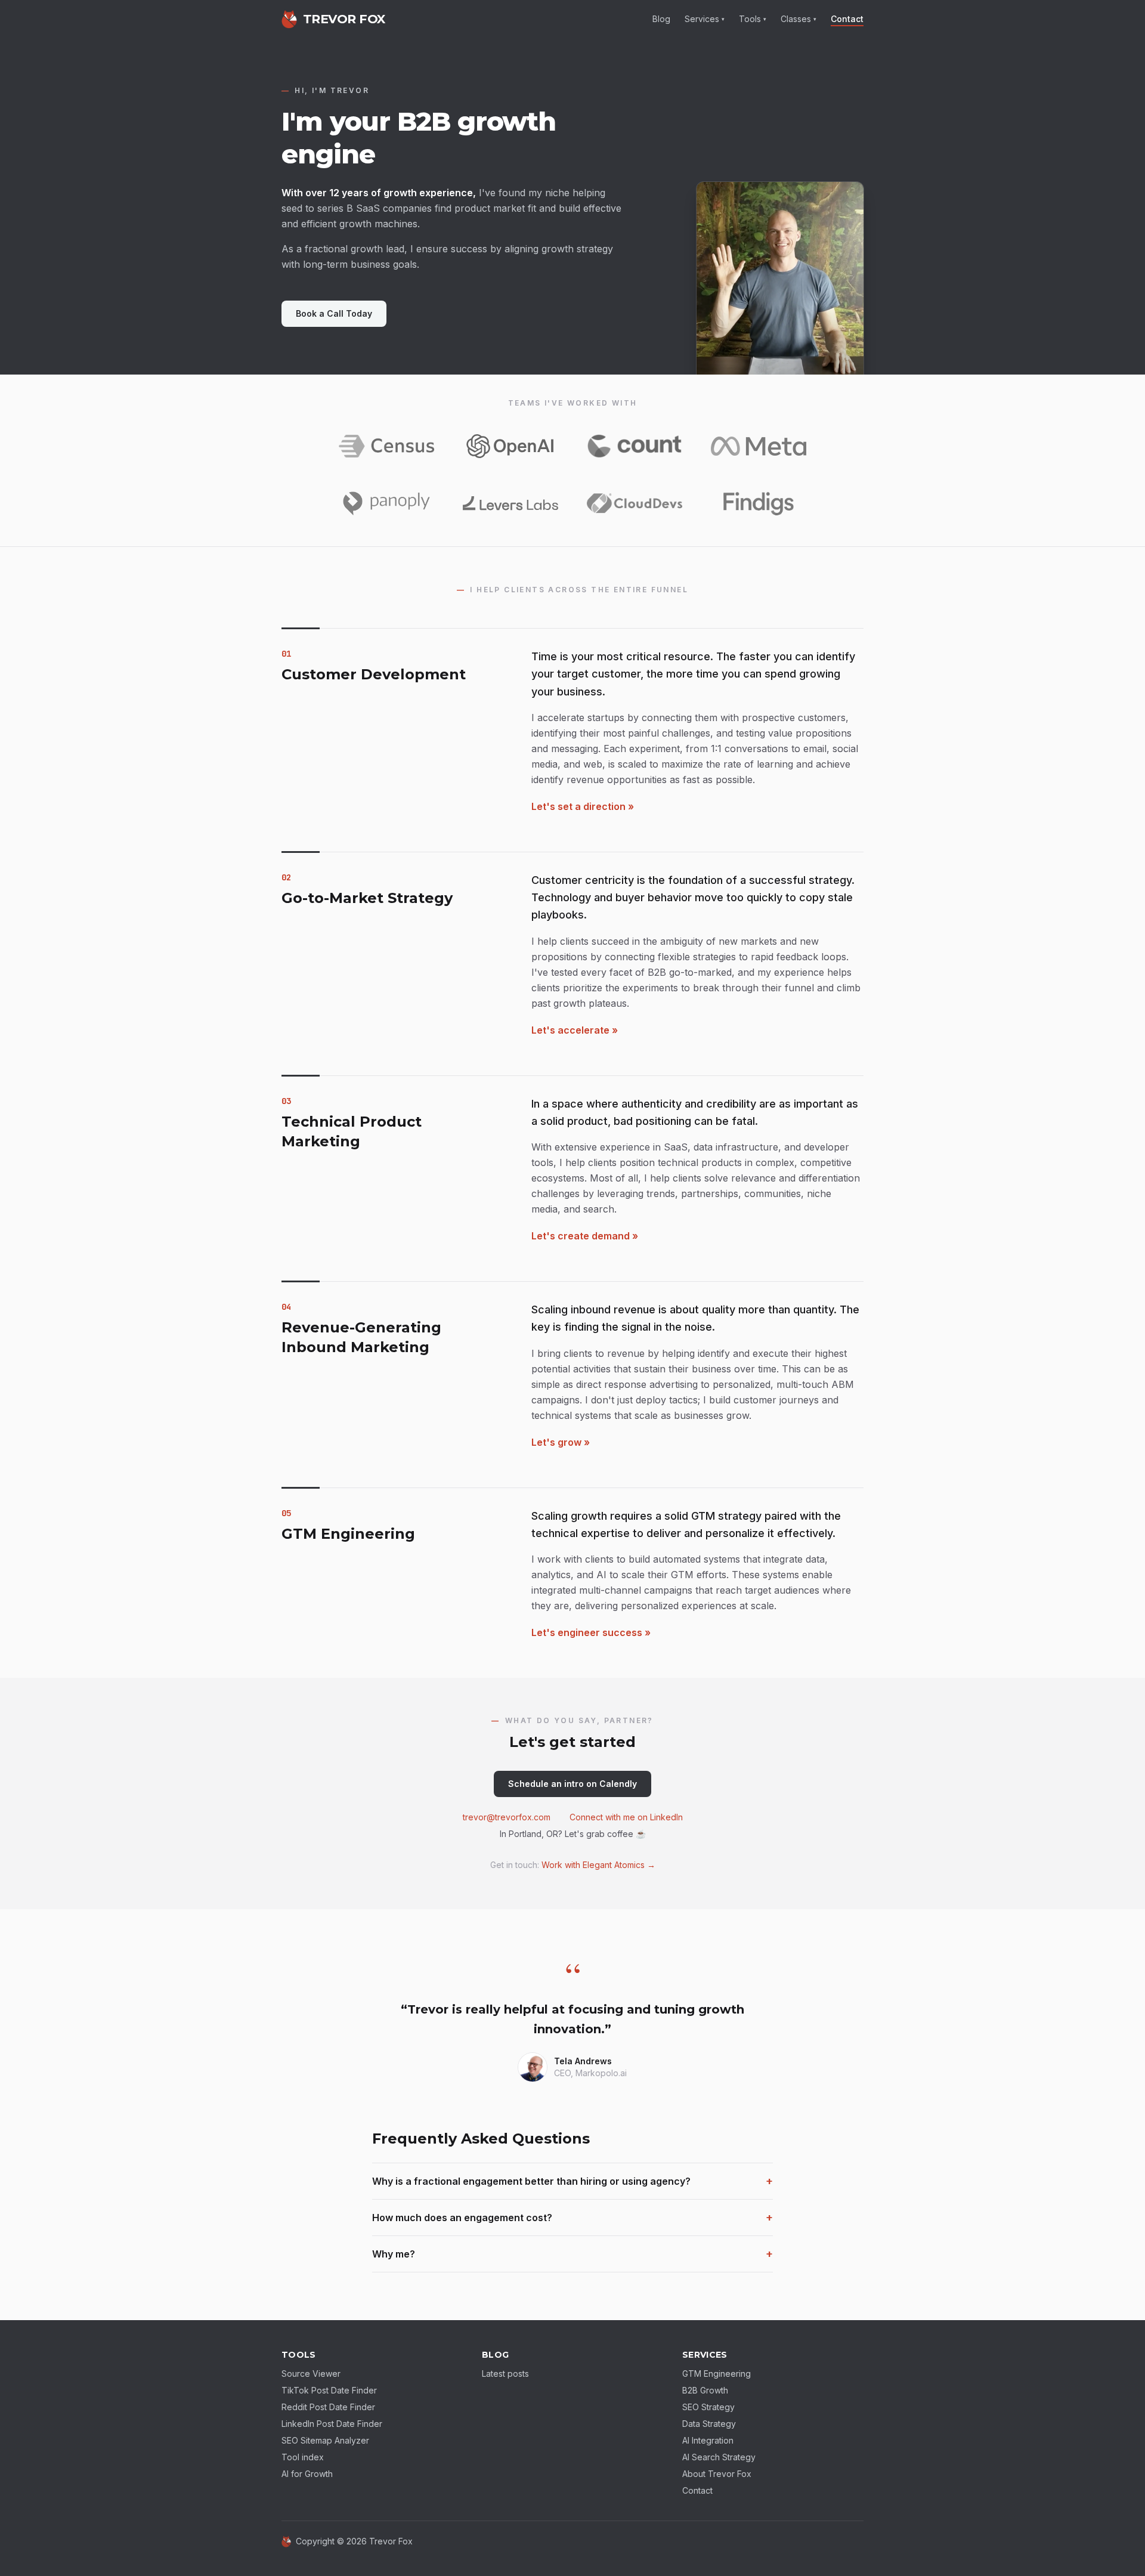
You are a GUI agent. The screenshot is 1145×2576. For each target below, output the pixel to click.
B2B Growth (705, 2390)
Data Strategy (709, 2424)
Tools (753, 19)
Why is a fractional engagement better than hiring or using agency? (572, 2181)
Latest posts (505, 2374)
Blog (661, 19)
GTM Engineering (717, 2374)
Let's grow (561, 1442)
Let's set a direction (583, 806)
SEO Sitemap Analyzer (325, 2440)
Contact (847, 19)
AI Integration (708, 2440)
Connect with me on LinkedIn (626, 1817)
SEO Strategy (708, 2407)
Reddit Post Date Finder (328, 2407)
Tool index (303, 2457)
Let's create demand (585, 1236)
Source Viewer (311, 2374)
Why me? (572, 2254)
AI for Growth (307, 2474)
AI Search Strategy (719, 2457)
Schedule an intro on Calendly (572, 1784)
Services (705, 19)
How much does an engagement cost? (572, 2217)
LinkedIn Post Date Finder (332, 2424)
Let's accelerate (575, 1030)
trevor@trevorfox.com (507, 1817)
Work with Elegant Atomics (598, 1865)
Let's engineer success (591, 1632)
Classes (799, 19)
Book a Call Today (334, 313)
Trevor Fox (391, 2541)
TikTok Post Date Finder (329, 2390)
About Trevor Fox (717, 2474)
